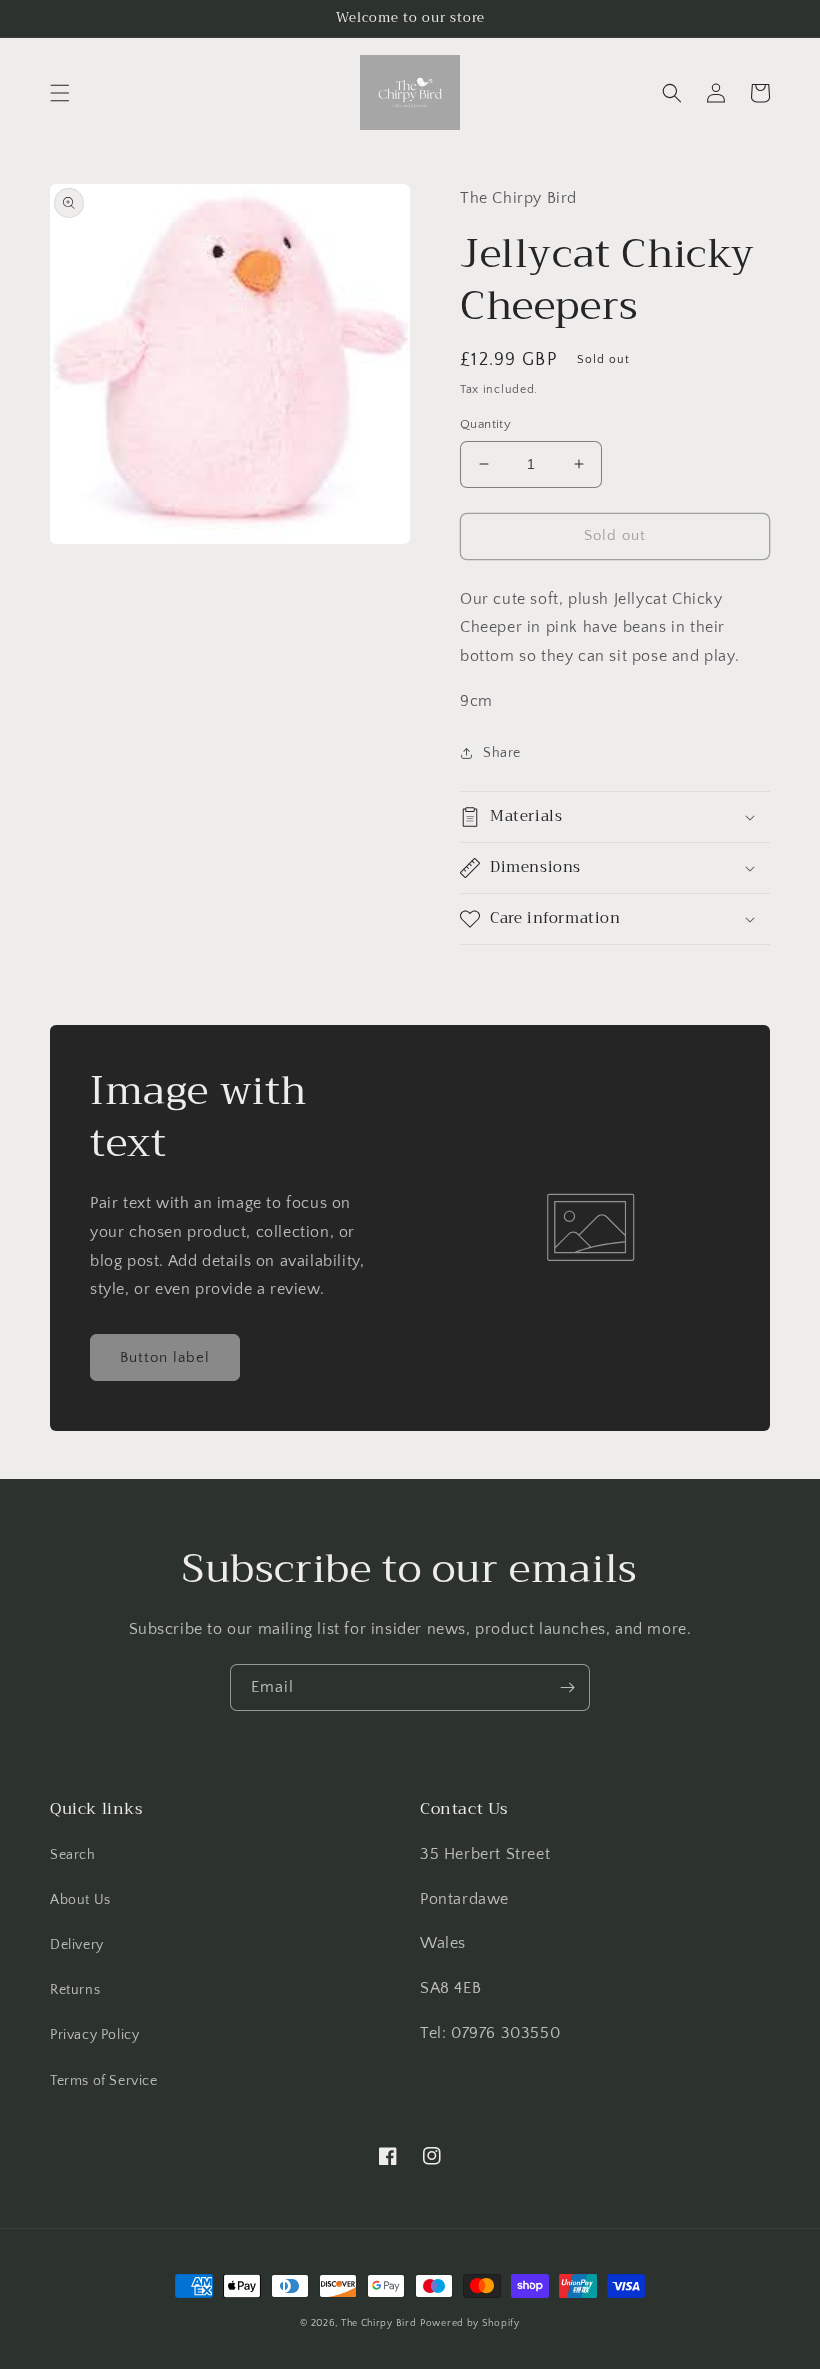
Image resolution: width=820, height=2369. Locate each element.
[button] (60, 93)
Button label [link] (165, 1357)
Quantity (485, 424)
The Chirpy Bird (379, 2323)
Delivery (77, 1945)
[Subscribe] (567, 1687)
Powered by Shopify (470, 2323)
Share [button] (502, 753)
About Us (80, 1900)
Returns (75, 1990)
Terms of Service (104, 2081)
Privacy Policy (94, 2035)
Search (73, 1855)
